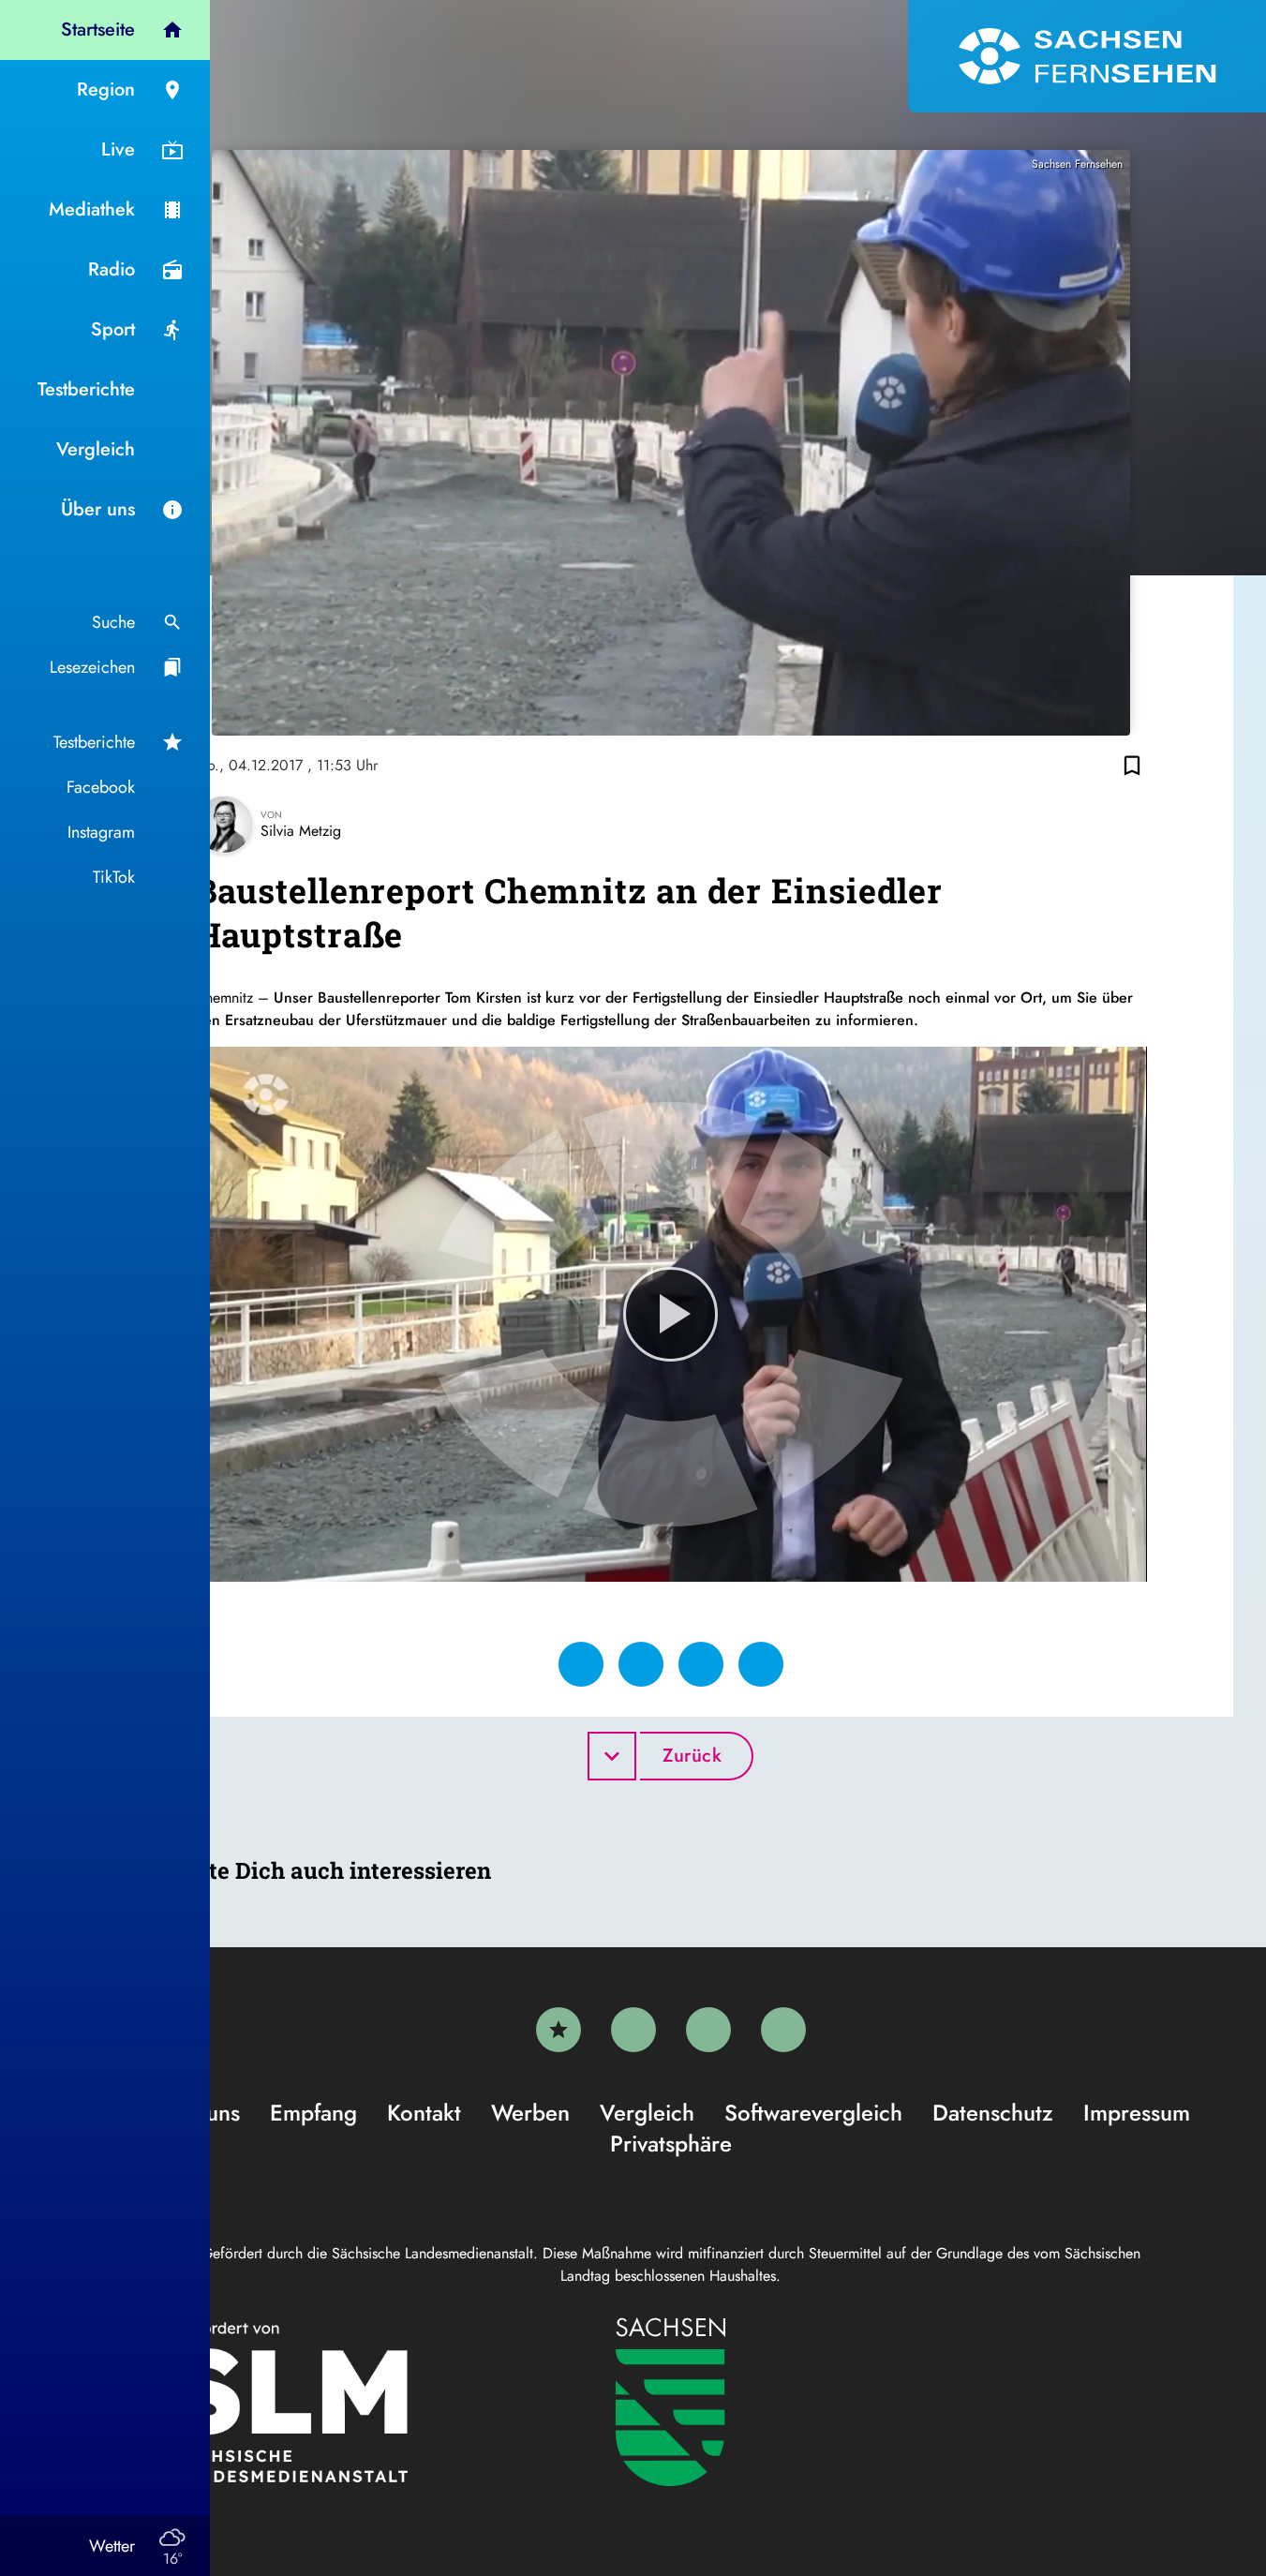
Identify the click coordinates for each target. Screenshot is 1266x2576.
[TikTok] (783, 2030)
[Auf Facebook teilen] (581, 1664)
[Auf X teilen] (641, 1664)
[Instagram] (708, 2030)
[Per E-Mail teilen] (761, 1664)
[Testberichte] (559, 2030)
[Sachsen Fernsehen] (1087, 56)
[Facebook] (633, 2030)
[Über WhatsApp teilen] (701, 1664)
